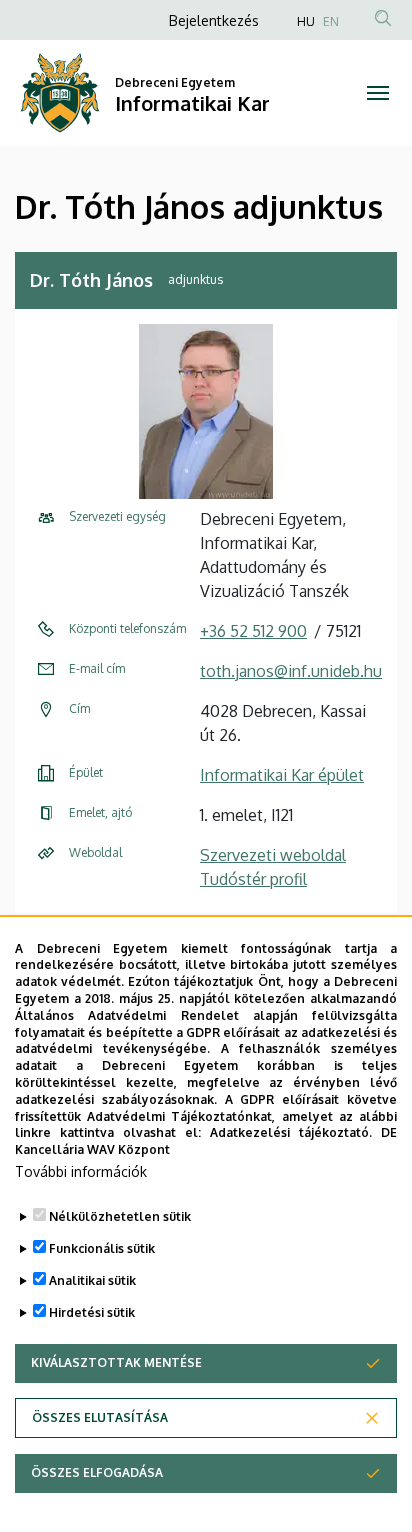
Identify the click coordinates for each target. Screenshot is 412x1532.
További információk (81, 1171)
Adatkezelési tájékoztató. (291, 1132)
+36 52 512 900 (253, 631)
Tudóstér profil (253, 879)
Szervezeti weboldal (273, 855)
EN (331, 21)
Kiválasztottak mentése (116, 1362)
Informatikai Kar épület (282, 775)
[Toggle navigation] (377, 93)
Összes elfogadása (97, 1472)
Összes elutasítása (100, 1417)
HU (306, 21)
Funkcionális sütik (102, 1248)
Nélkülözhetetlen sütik (120, 1216)
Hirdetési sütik (92, 1312)
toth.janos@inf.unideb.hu (291, 671)
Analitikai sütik (92, 1280)
